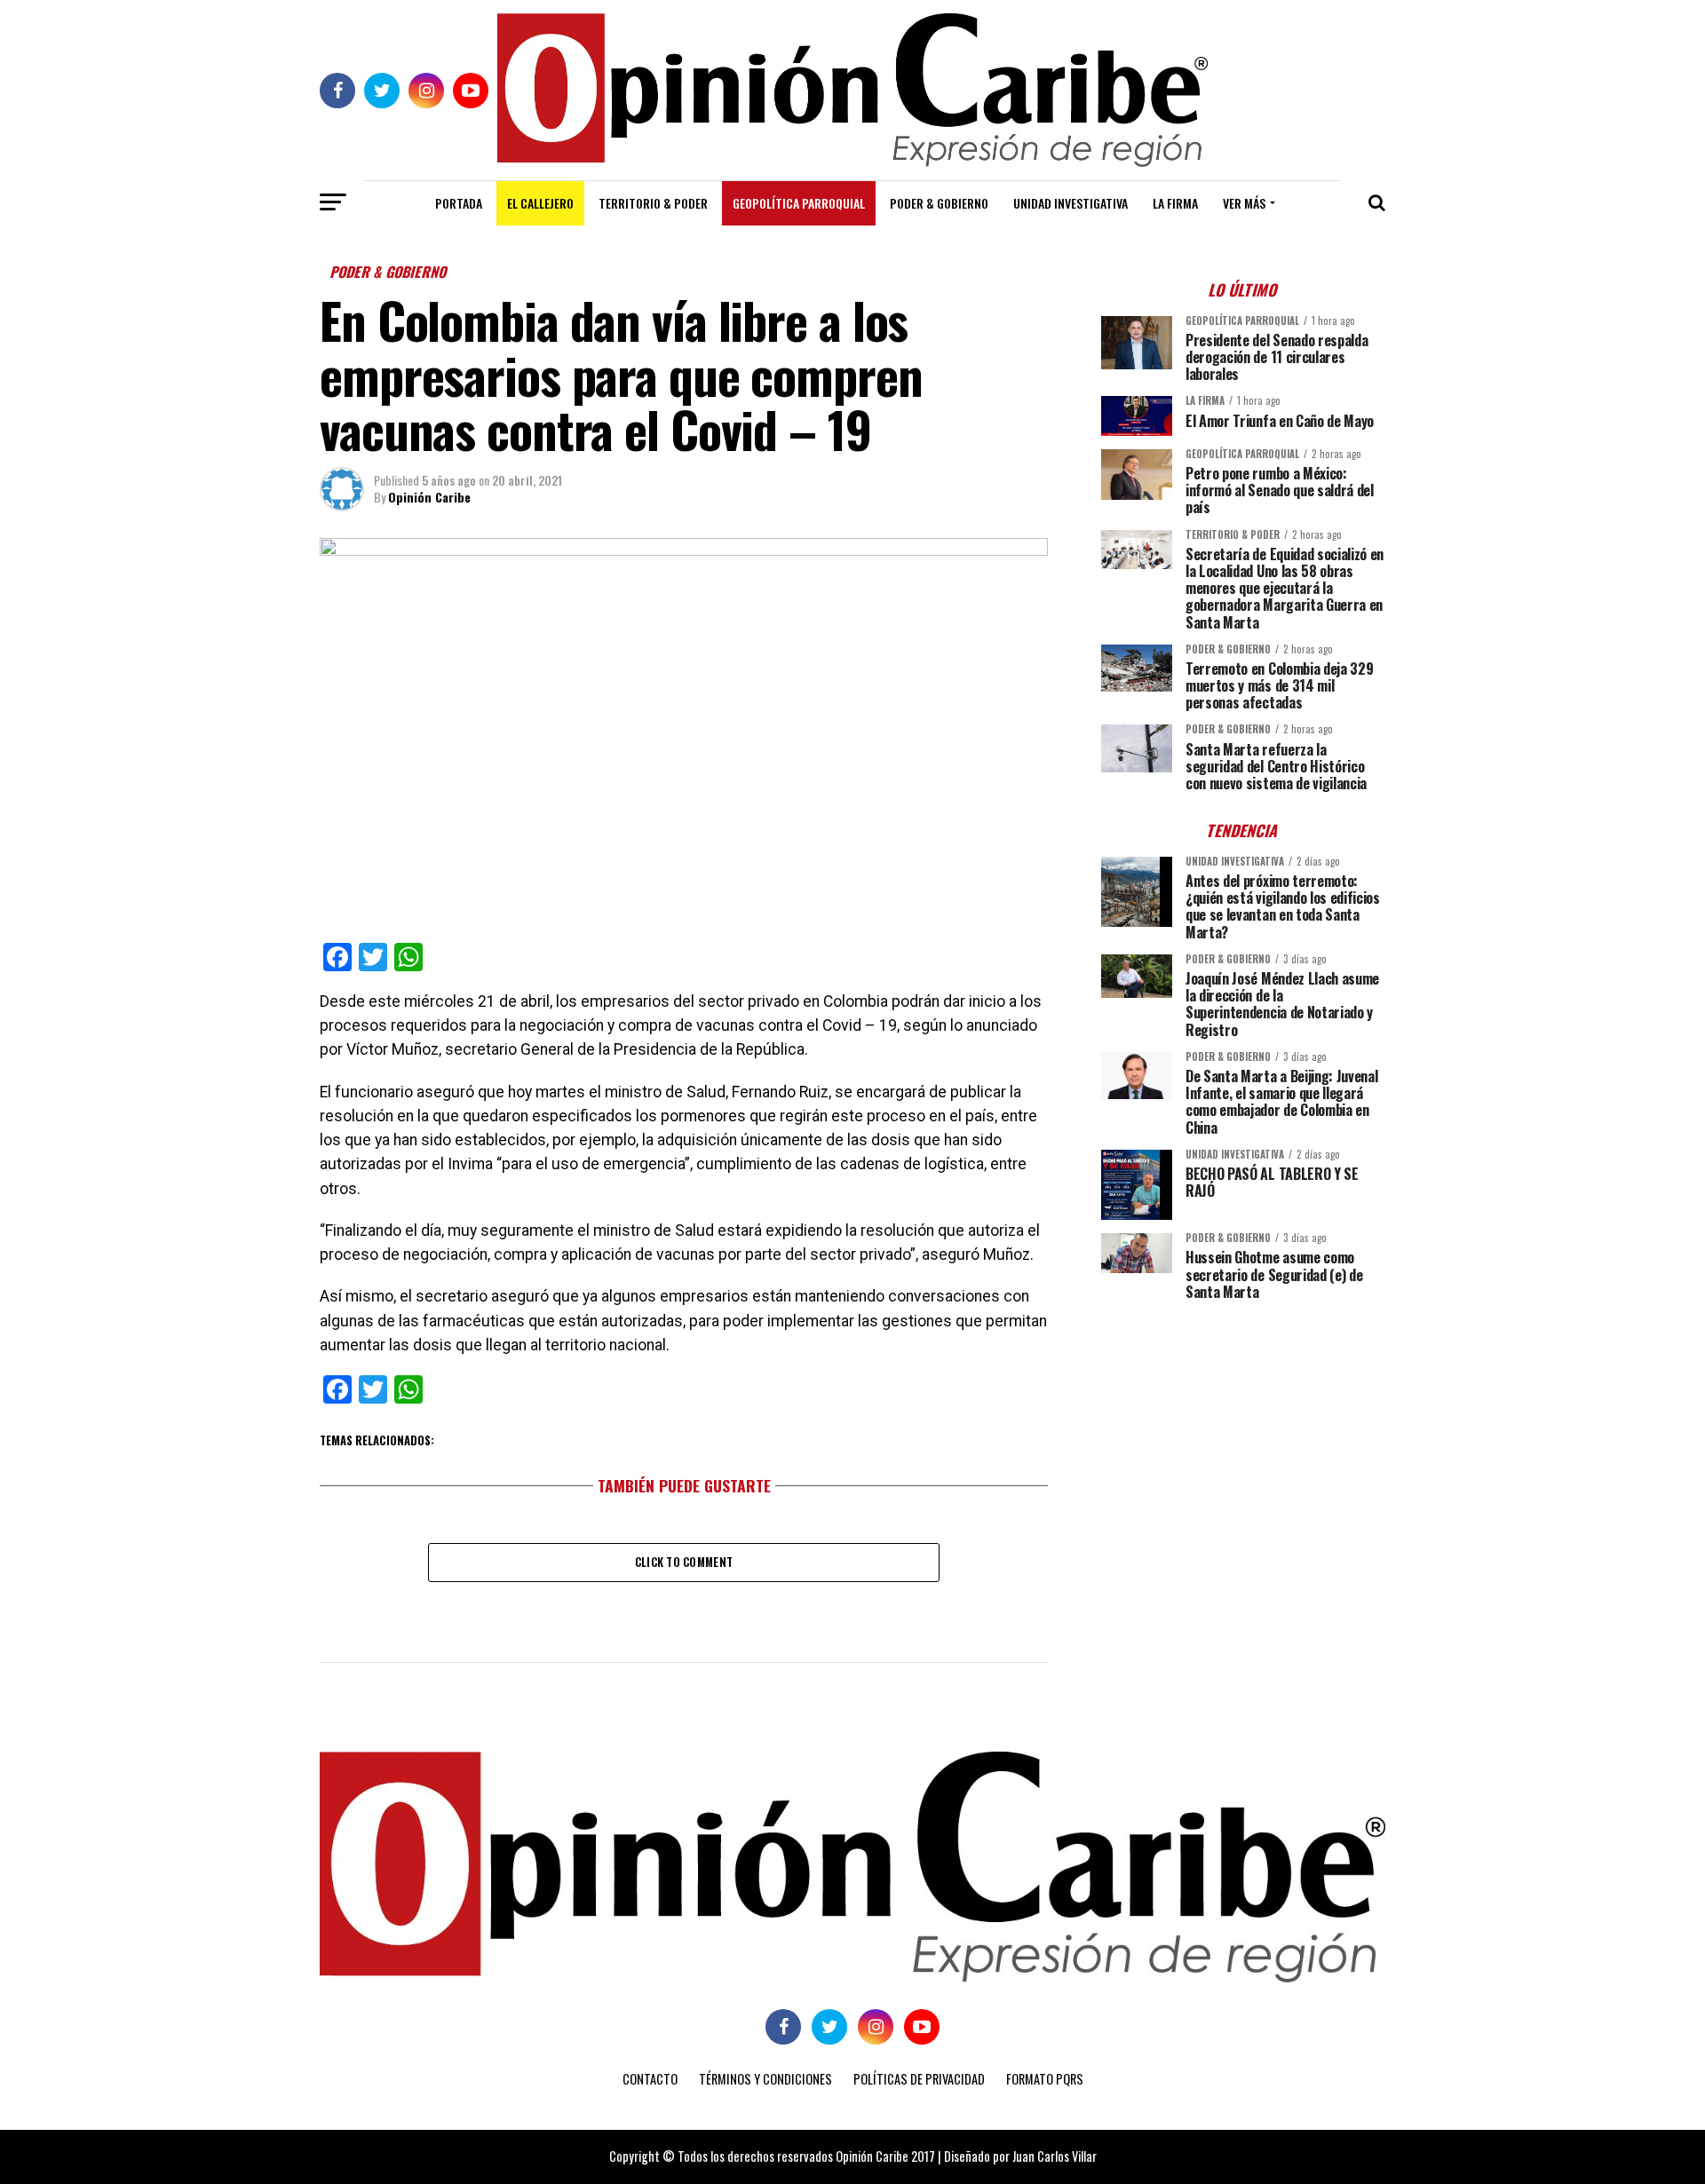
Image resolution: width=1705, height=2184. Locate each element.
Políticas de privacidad (919, 2079)
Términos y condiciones (765, 2079)
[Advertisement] (1243, 1438)
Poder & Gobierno (939, 203)
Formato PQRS (1045, 2079)
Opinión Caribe (429, 497)
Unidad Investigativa (1071, 203)
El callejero (540, 203)
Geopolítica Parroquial (799, 203)
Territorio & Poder (653, 203)
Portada (459, 203)
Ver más (1244, 203)
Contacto (650, 2079)
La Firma (1175, 203)
